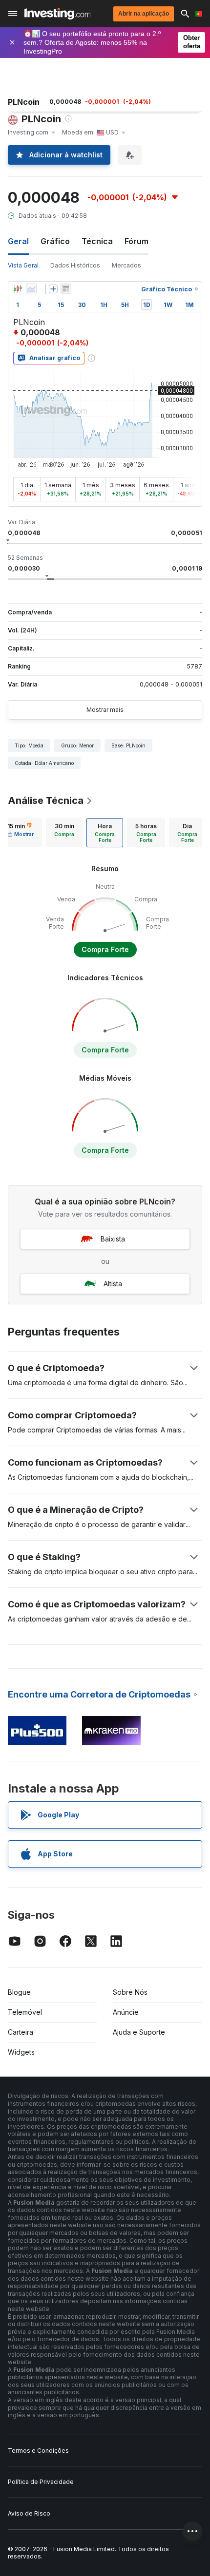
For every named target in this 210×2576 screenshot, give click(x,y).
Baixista (113, 1239)
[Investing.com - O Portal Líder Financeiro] (57, 14)
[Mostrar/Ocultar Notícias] (66, 289)
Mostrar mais (105, 710)
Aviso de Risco (29, 2513)
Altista (113, 1284)
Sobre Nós (130, 1992)
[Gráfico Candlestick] (18, 289)
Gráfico (55, 241)
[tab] (64, 833)
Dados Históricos (75, 265)
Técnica (97, 241)
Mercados (126, 265)
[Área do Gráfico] (31, 289)
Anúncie (126, 2012)
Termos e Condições (38, 2451)
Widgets (21, 2052)
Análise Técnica (46, 801)
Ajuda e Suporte (139, 2032)
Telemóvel (25, 2012)
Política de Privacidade (41, 2482)
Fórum (136, 241)
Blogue (19, 1992)
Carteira (21, 2032)
